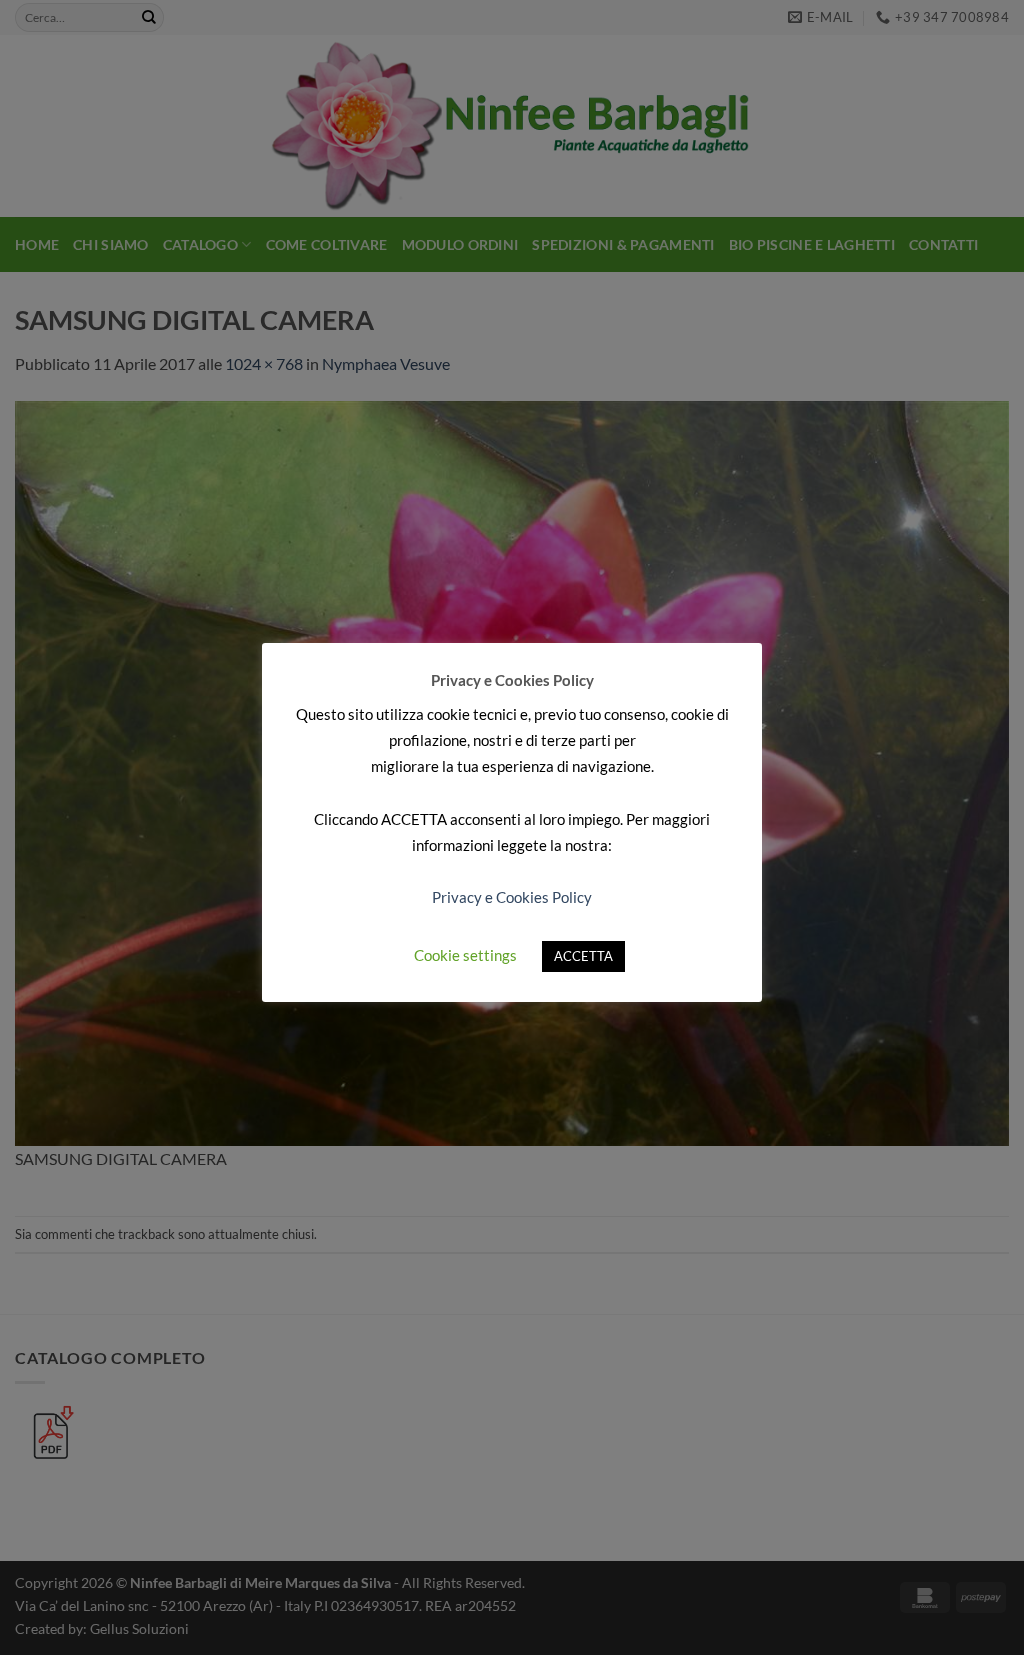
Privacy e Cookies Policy (512, 897)
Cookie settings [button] (465, 955)
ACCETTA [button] (583, 956)
